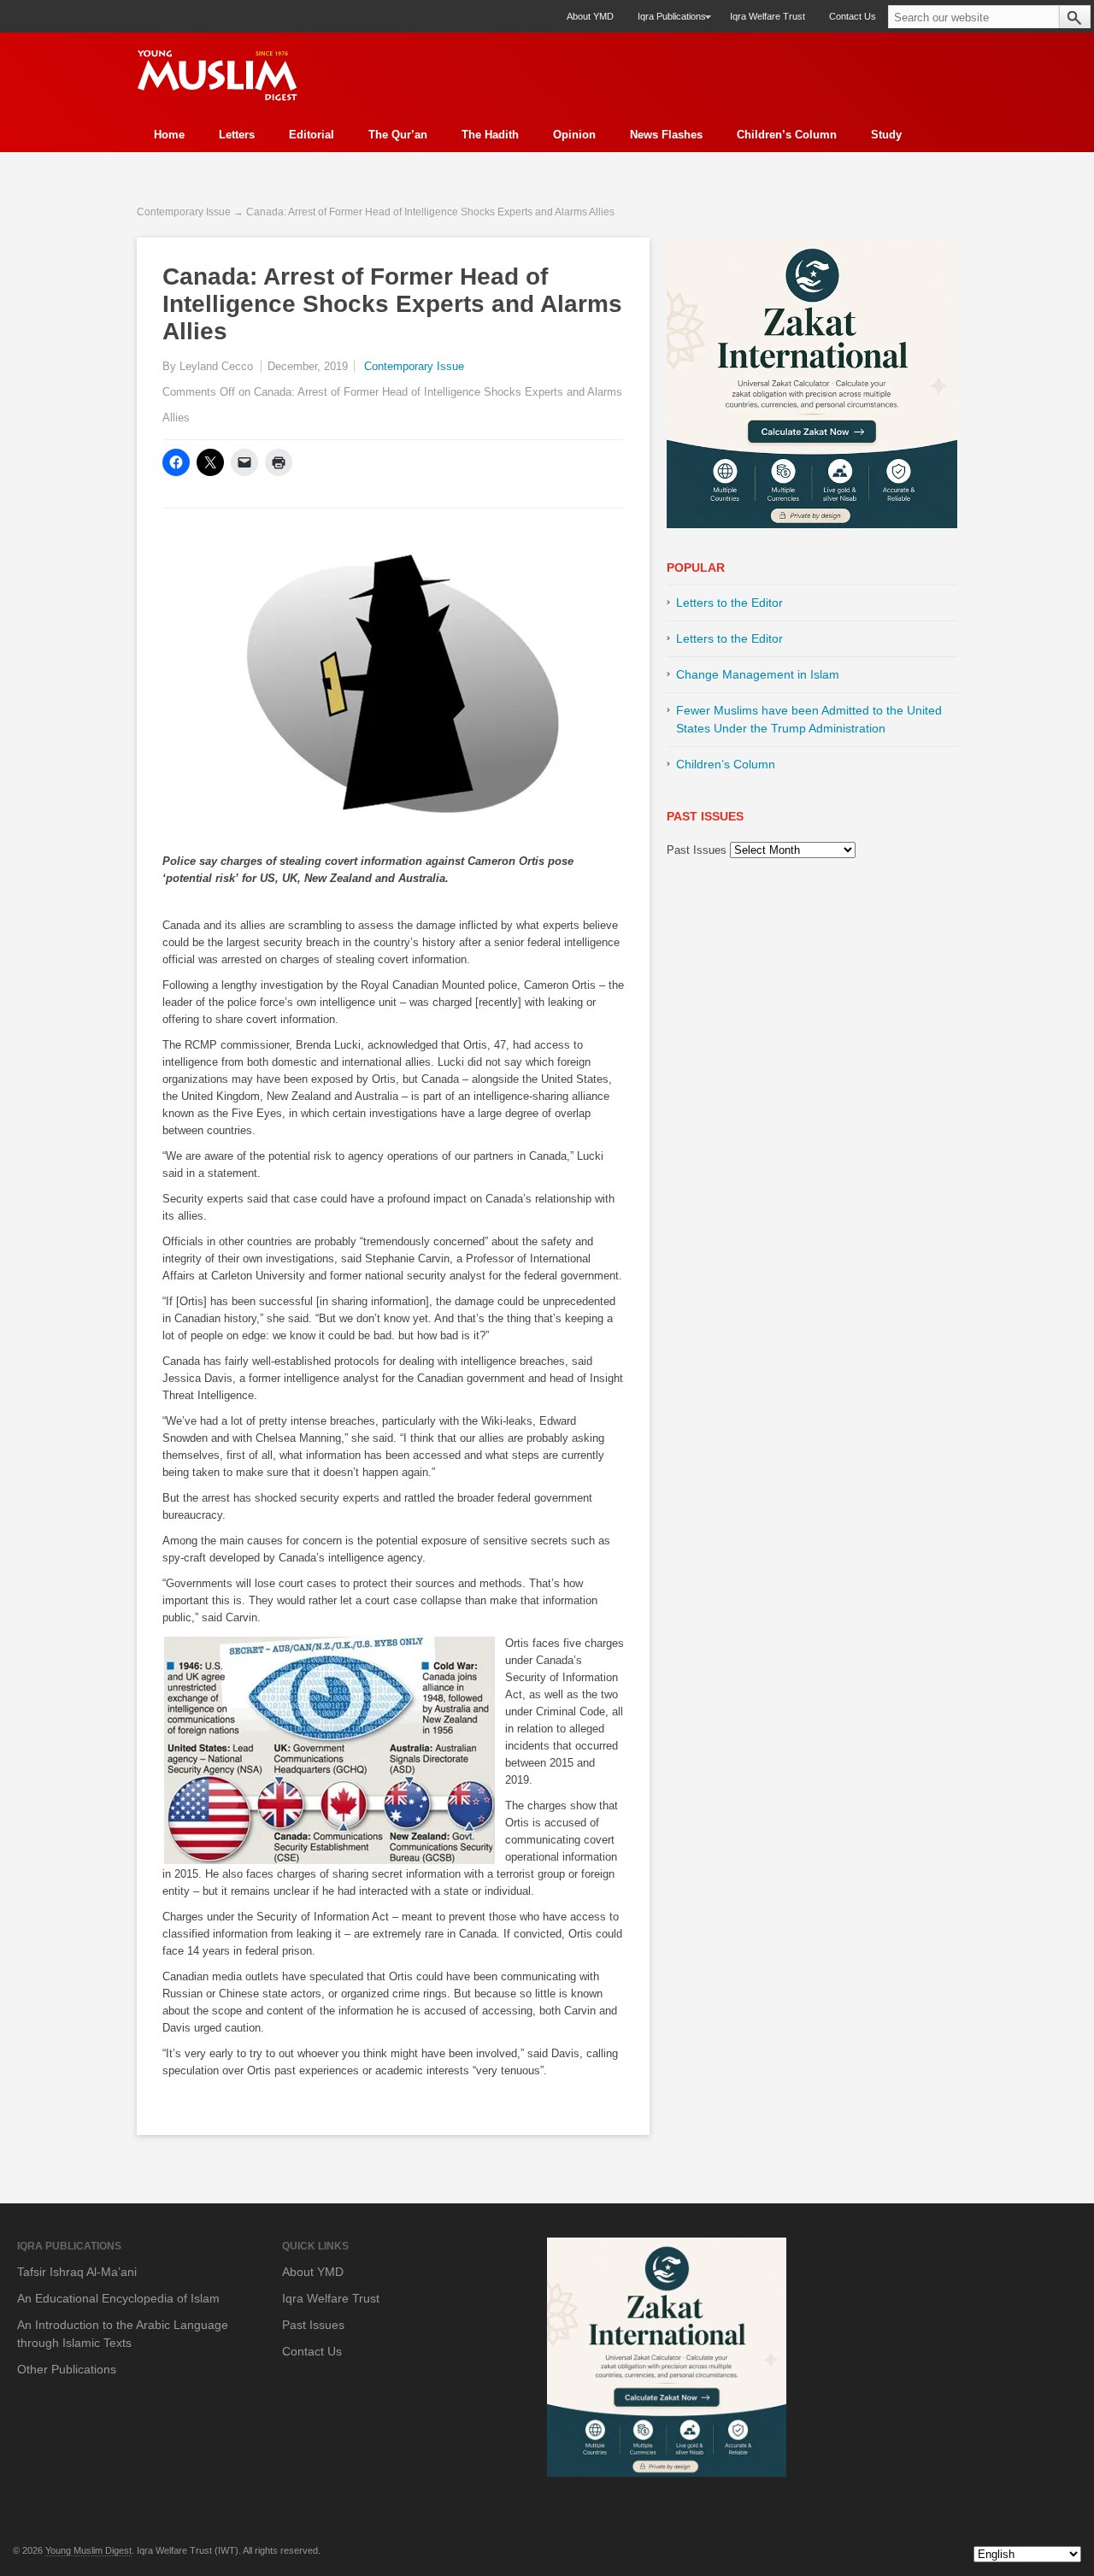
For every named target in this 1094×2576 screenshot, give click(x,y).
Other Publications (67, 2369)
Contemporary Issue (184, 212)
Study (886, 135)
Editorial (312, 135)
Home (169, 135)
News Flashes (666, 135)
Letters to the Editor (729, 603)
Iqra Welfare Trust (768, 16)
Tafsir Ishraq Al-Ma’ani (77, 2272)
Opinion (574, 135)
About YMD (590, 16)
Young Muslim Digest (88, 2550)
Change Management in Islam (758, 674)
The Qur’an (398, 135)
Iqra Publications (666, 22)
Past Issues (697, 850)
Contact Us (853, 16)
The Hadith (490, 135)
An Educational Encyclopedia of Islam (118, 2298)
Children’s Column (787, 135)
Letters (237, 135)
